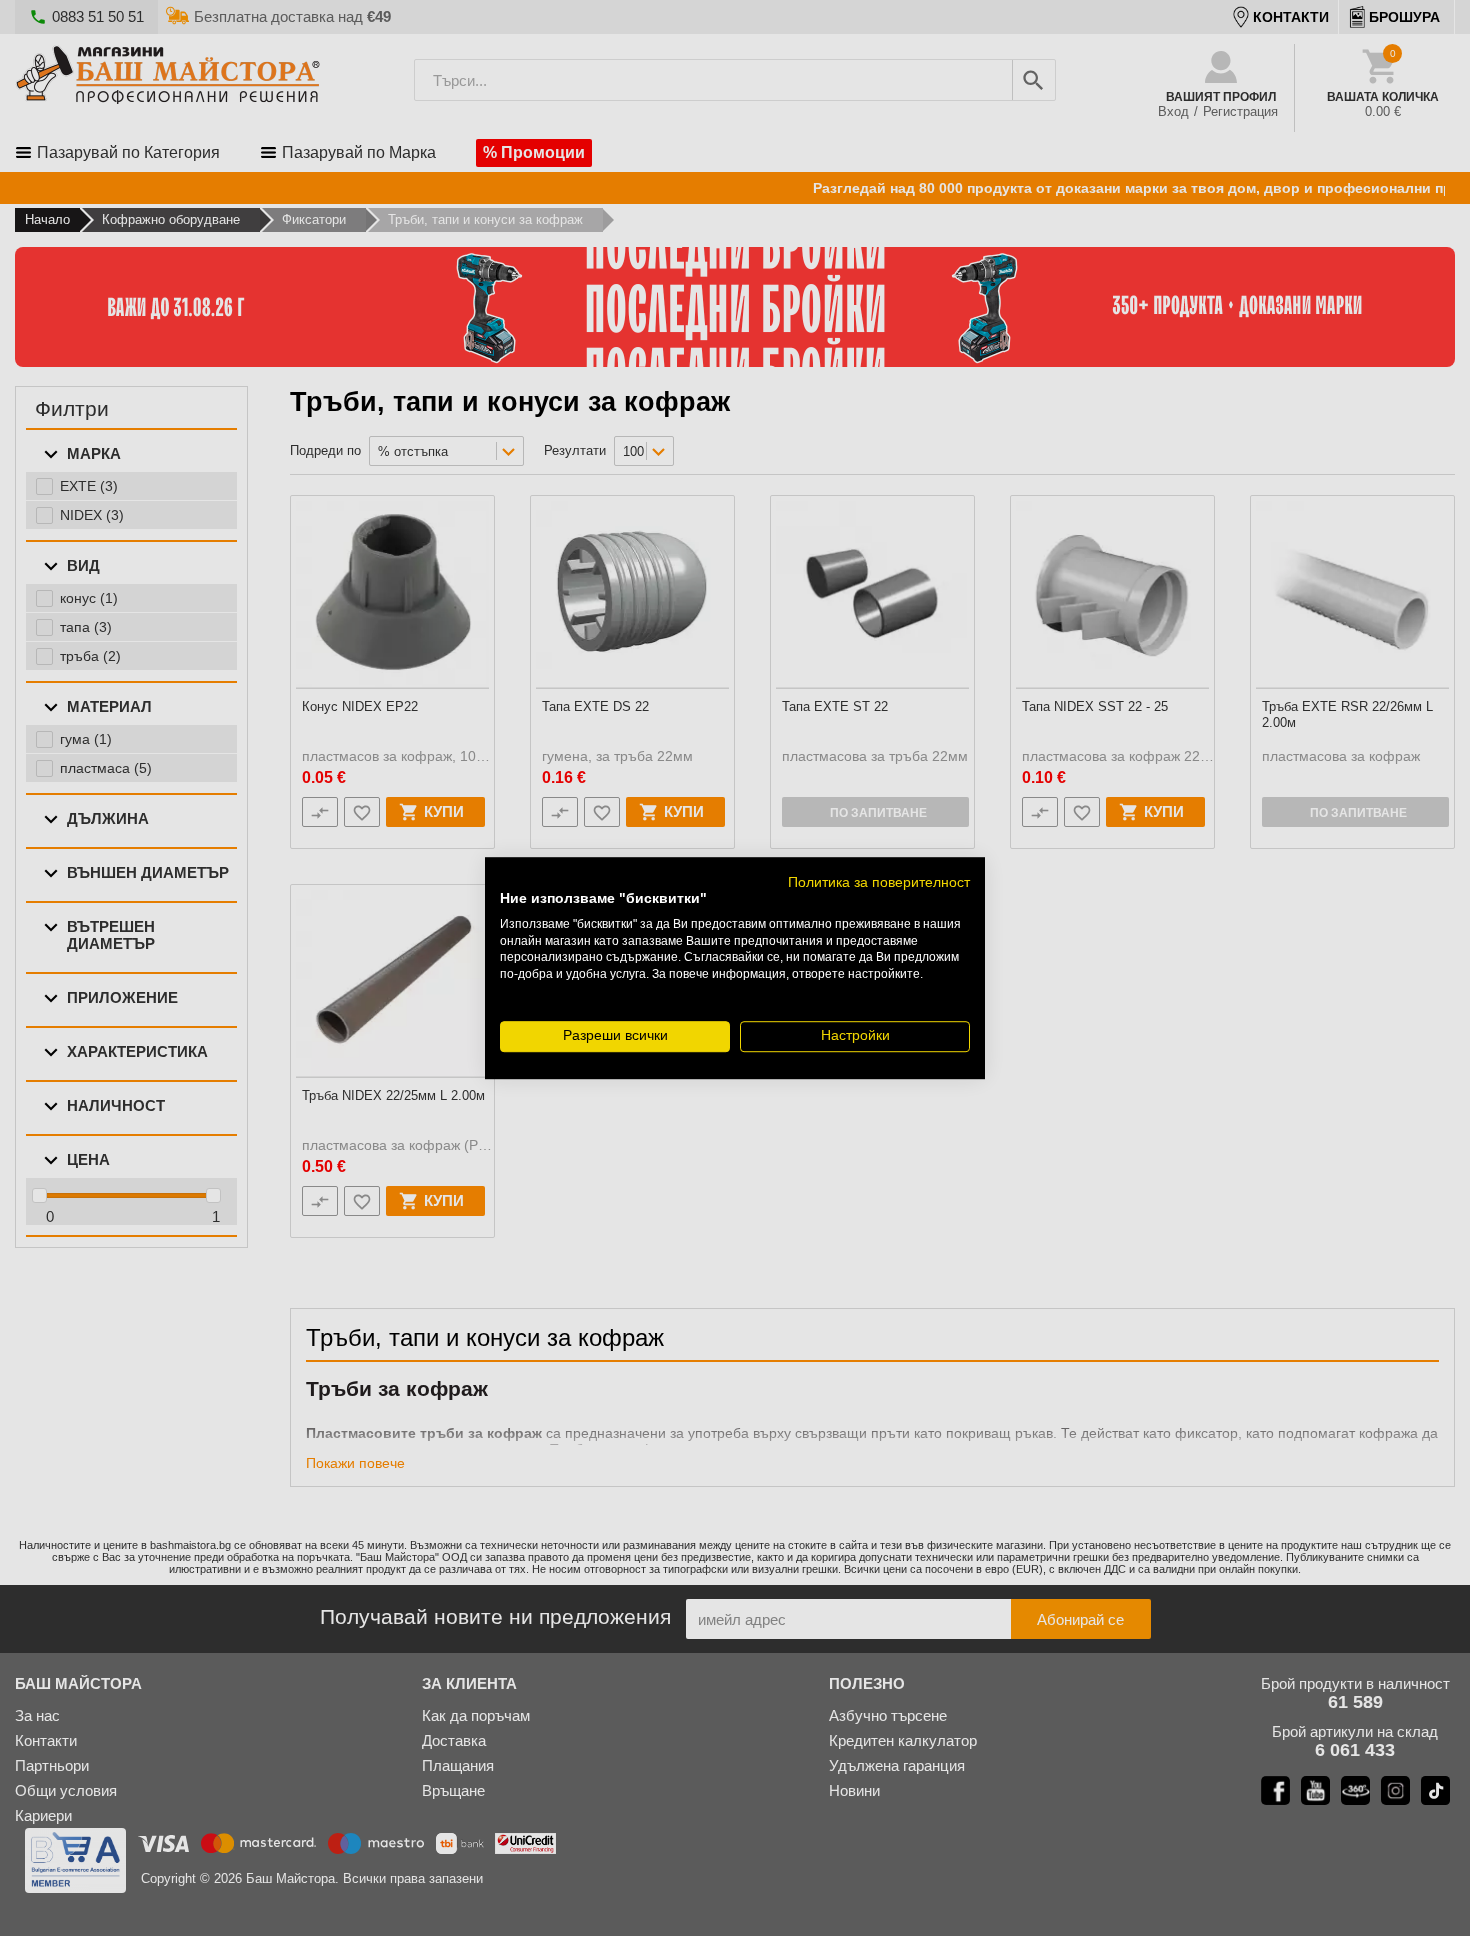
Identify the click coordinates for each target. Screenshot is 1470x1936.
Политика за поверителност (879, 882)
